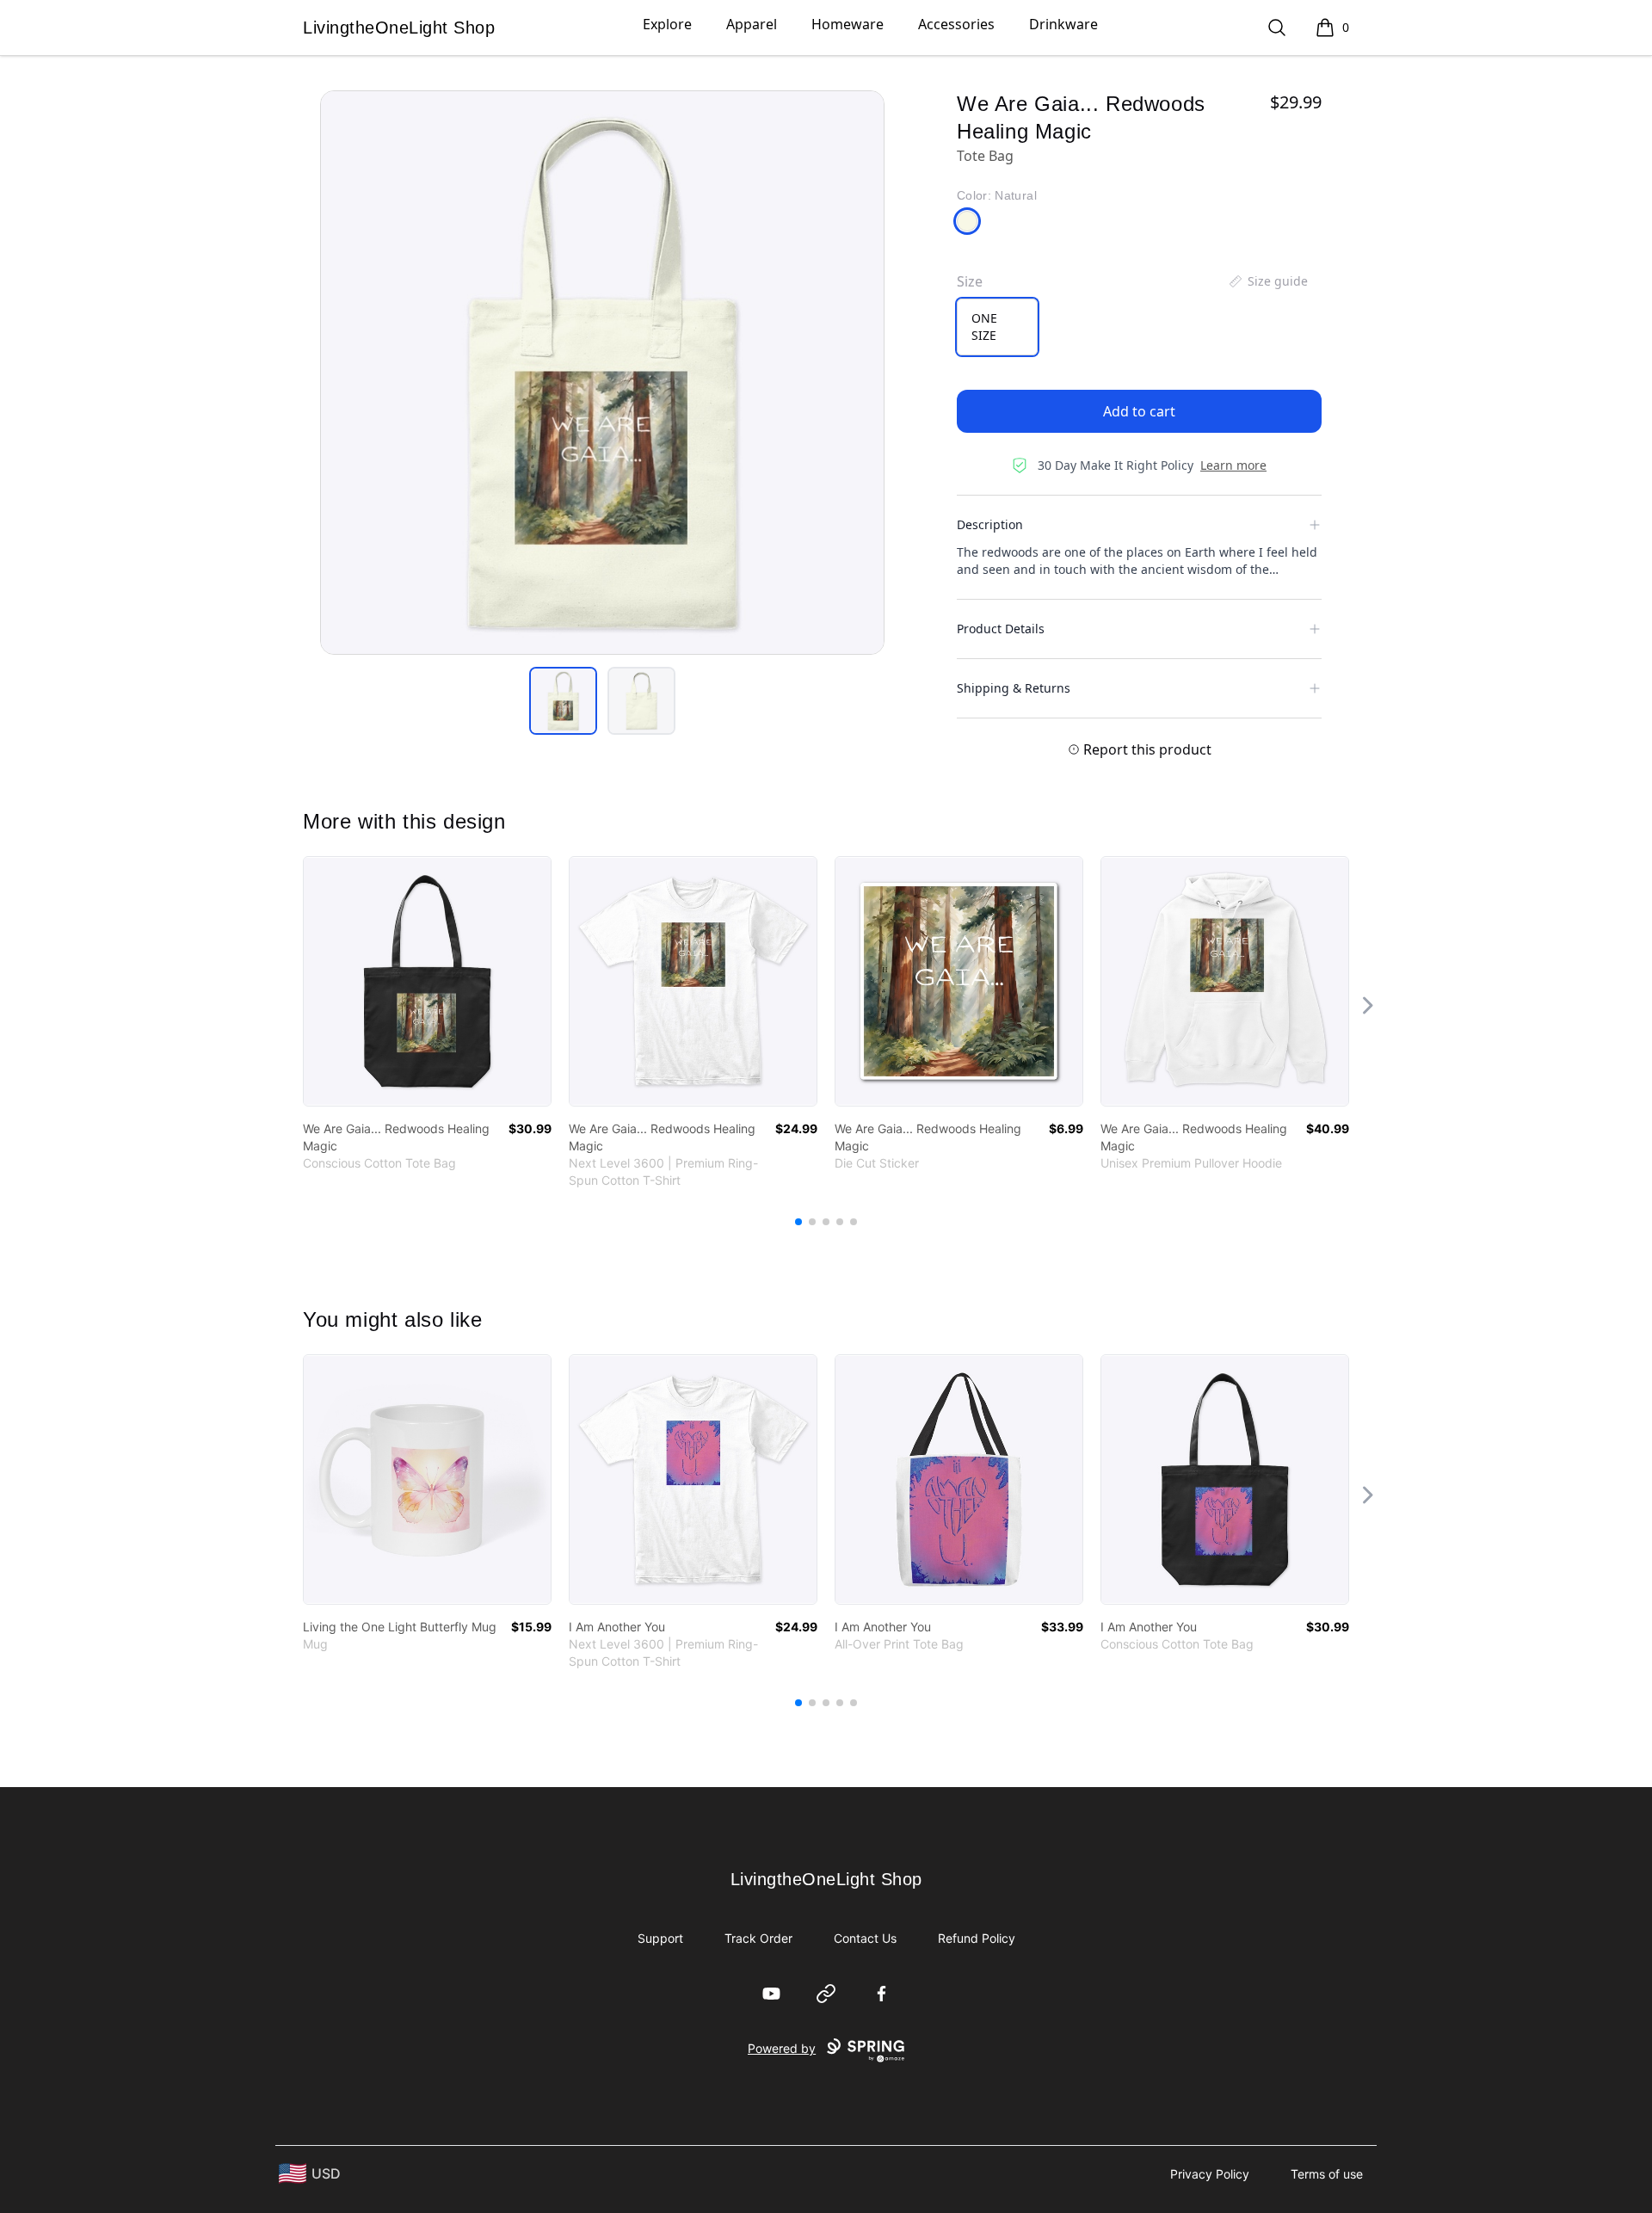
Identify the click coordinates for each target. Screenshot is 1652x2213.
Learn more (1233, 465)
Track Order (758, 1938)
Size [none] (970, 281)
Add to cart (1139, 411)
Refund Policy (977, 1938)
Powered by (782, 2048)
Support (660, 1938)
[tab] (563, 701)
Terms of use (1327, 2174)
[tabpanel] (602, 373)
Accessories (956, 24)
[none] (1267, 281)
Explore (667, 24)
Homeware (848, 24)
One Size (984, 327)
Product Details (1001, 629)
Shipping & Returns (1014, 688)
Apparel (752, 24)
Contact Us (865, 1938)
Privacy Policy (1210, 2174)
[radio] (997, 327)
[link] (427, 981)
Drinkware (1063, 24)
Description (990, 524)
